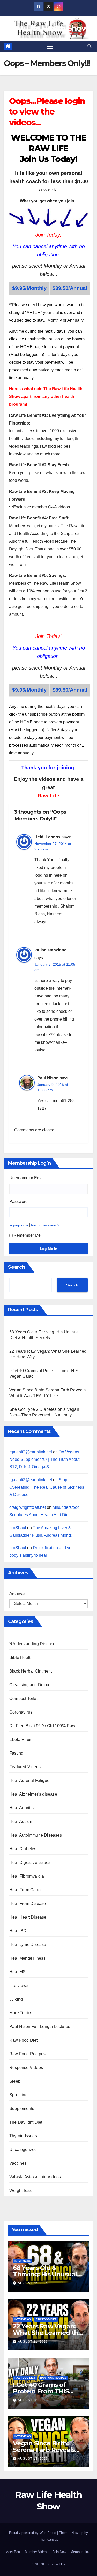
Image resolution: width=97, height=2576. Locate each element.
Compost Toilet (23, 1698)
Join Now (59, 2552)
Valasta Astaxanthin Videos (35, 2177)
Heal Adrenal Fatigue (29, 1780)
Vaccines (18, 2163)
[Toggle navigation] (50, 47)
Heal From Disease (28, 1904)
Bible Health (21, 1657)
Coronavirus (21, 1712)
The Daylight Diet (26, 2122)
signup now (19, 1225)
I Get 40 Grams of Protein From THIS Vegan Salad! (41, 2391)
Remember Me (27, 1235)
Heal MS (17, 1972)
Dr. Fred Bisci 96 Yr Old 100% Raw (42, 1726)
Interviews (19, 1986)
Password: (19, 1201)
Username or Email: (28, 1178)
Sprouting (18, 2095)
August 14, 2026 (33, 2459)
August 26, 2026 (33, 2283)
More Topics (21, 2013)
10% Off (38, 2564)
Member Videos (37, 2552)
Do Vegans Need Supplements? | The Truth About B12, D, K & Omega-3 (44, 1459)
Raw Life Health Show (48, 28)
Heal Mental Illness (27, 1958)
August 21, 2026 (33, 2342)
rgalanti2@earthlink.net (31, 1452)
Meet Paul (13, 2552)
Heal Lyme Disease (28, 1945)
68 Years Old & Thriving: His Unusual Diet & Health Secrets (45, 2274)
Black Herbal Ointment (31, 1671)
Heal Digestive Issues (30, 1862)
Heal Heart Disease (28, 1917)
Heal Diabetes (23, 1849)
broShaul (18, 1528)
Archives (17, 1593)
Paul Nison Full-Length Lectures (40, 2027)
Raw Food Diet (24, 2040)
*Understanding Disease (32, 1644)
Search (17, 1267)
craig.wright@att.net (28, 1507)
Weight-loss (20, 2191)
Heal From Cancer (27, 1890)
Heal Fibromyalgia (27, 1876)
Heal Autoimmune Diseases (36, 1835)
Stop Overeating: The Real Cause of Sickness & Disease (47, 1487)
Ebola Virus (20, 1739)
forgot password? (45, 1225)
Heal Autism (21, 1821)
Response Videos (26, 2068)
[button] (89, 46)
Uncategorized (23, 2150)
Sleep (15, 2081)
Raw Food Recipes (27, 2054)
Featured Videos (25, 1767)
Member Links (81, 2552)
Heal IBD (18, 1931)
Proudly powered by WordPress (33, 2533)
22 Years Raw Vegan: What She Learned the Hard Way (47, 2333)
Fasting (16, 1753)
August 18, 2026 (33, 2400)
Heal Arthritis (21, 1808)
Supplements (22, 2109)
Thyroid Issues (23, 2136)
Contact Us (57, 2564)
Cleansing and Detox (29, 1685)
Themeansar (48, 2540)
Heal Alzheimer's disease (33, 1794)
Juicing (16, 1999)
